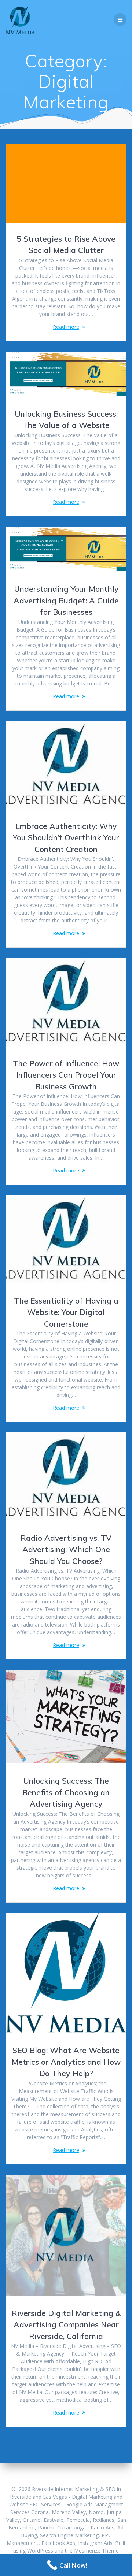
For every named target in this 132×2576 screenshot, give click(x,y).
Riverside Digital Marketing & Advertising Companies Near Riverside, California (66, 2325)
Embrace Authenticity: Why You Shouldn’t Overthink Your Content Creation (66, 838)
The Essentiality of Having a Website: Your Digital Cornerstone (66, 1312)
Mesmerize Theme (96, 2551)
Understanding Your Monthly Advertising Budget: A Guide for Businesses (66, 600)
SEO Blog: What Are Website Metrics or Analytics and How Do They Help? (66, 2062)
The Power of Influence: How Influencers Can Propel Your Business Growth (66, 1075)
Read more (66, 327)
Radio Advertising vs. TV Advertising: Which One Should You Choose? (66, 1549)
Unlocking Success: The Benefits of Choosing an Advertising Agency (66, 1792)
